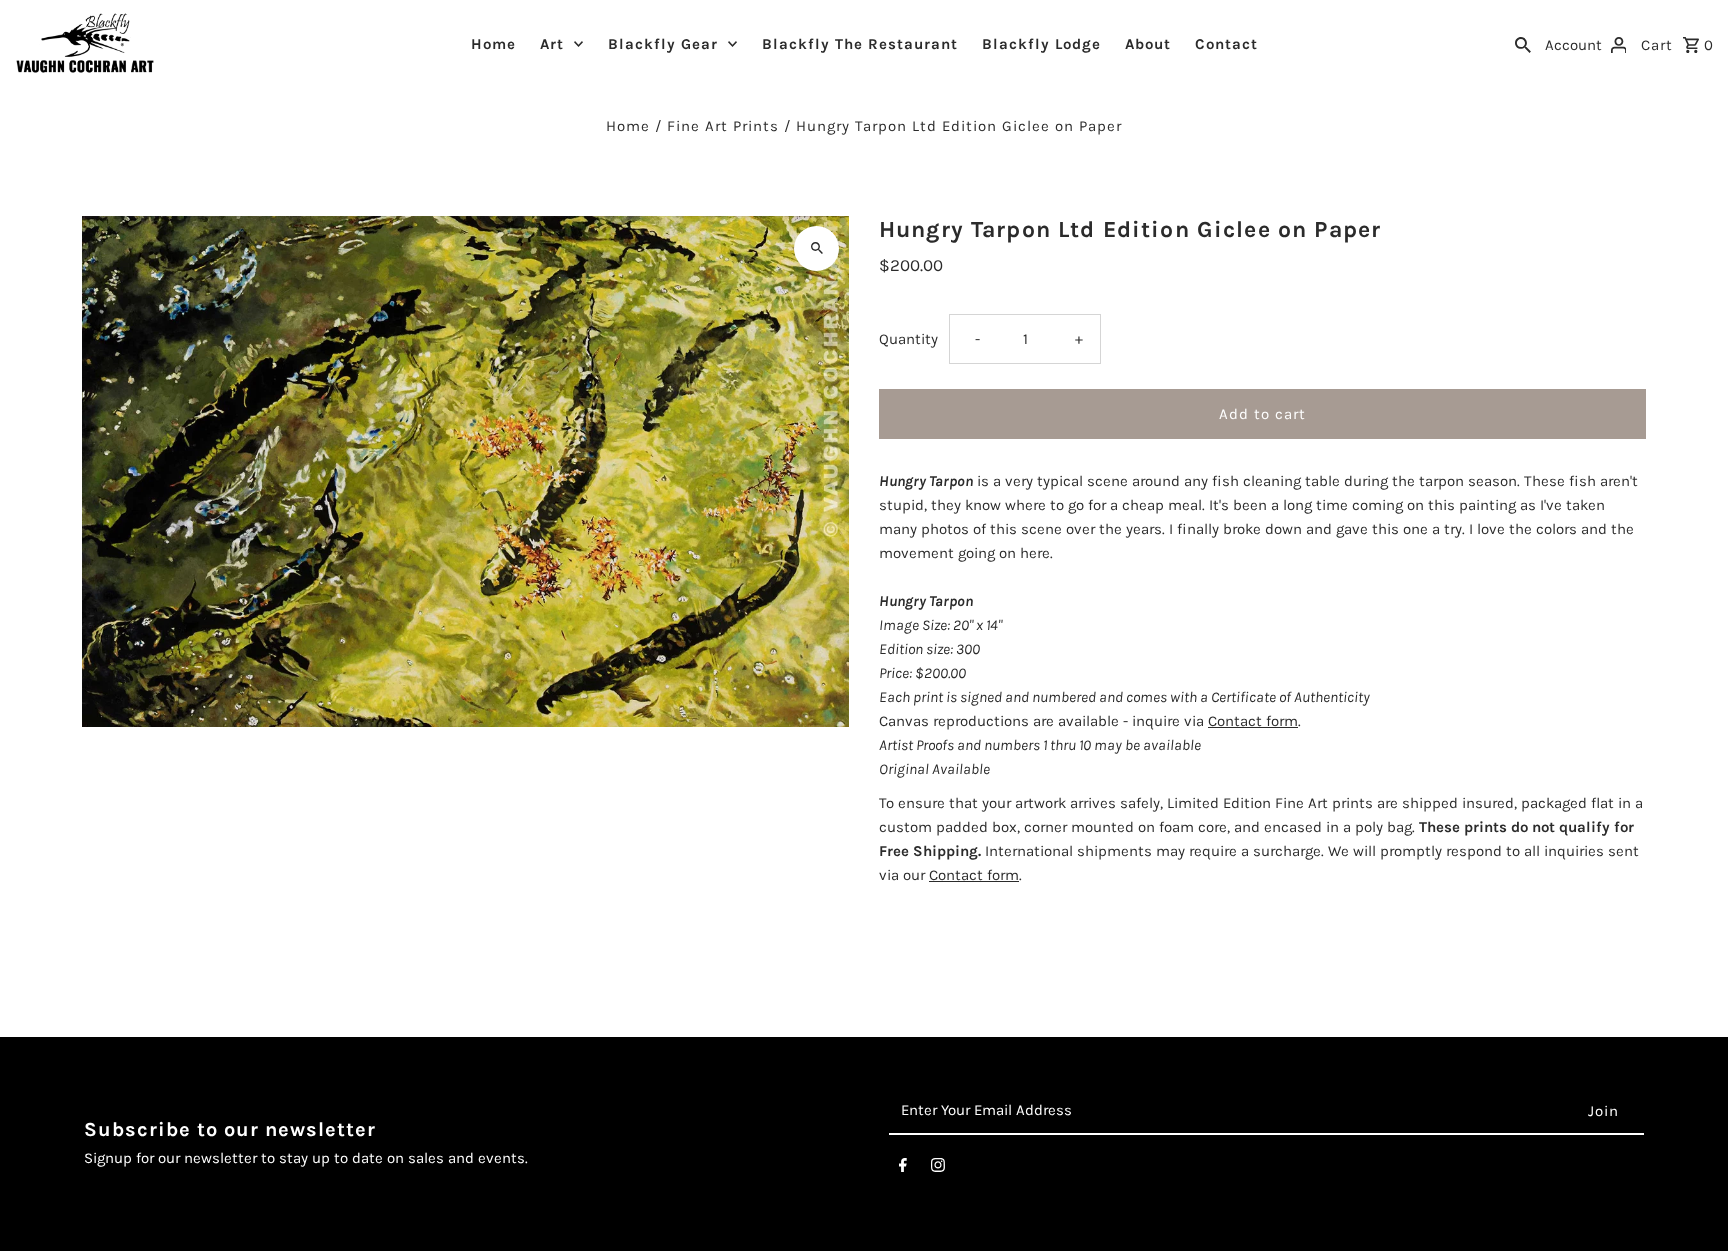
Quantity (908, 339)
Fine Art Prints (723, 126)
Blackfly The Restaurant (860, 44)
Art (552, 44)
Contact (1226, 44)
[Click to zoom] (816, 248)
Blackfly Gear (663, 44)
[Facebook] (903, 1169)
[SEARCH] (1523, 43)
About (1148, 44)
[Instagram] (938, 1169)
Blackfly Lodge (1041, 44)
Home (493, 44)
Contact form (1253, 721)
